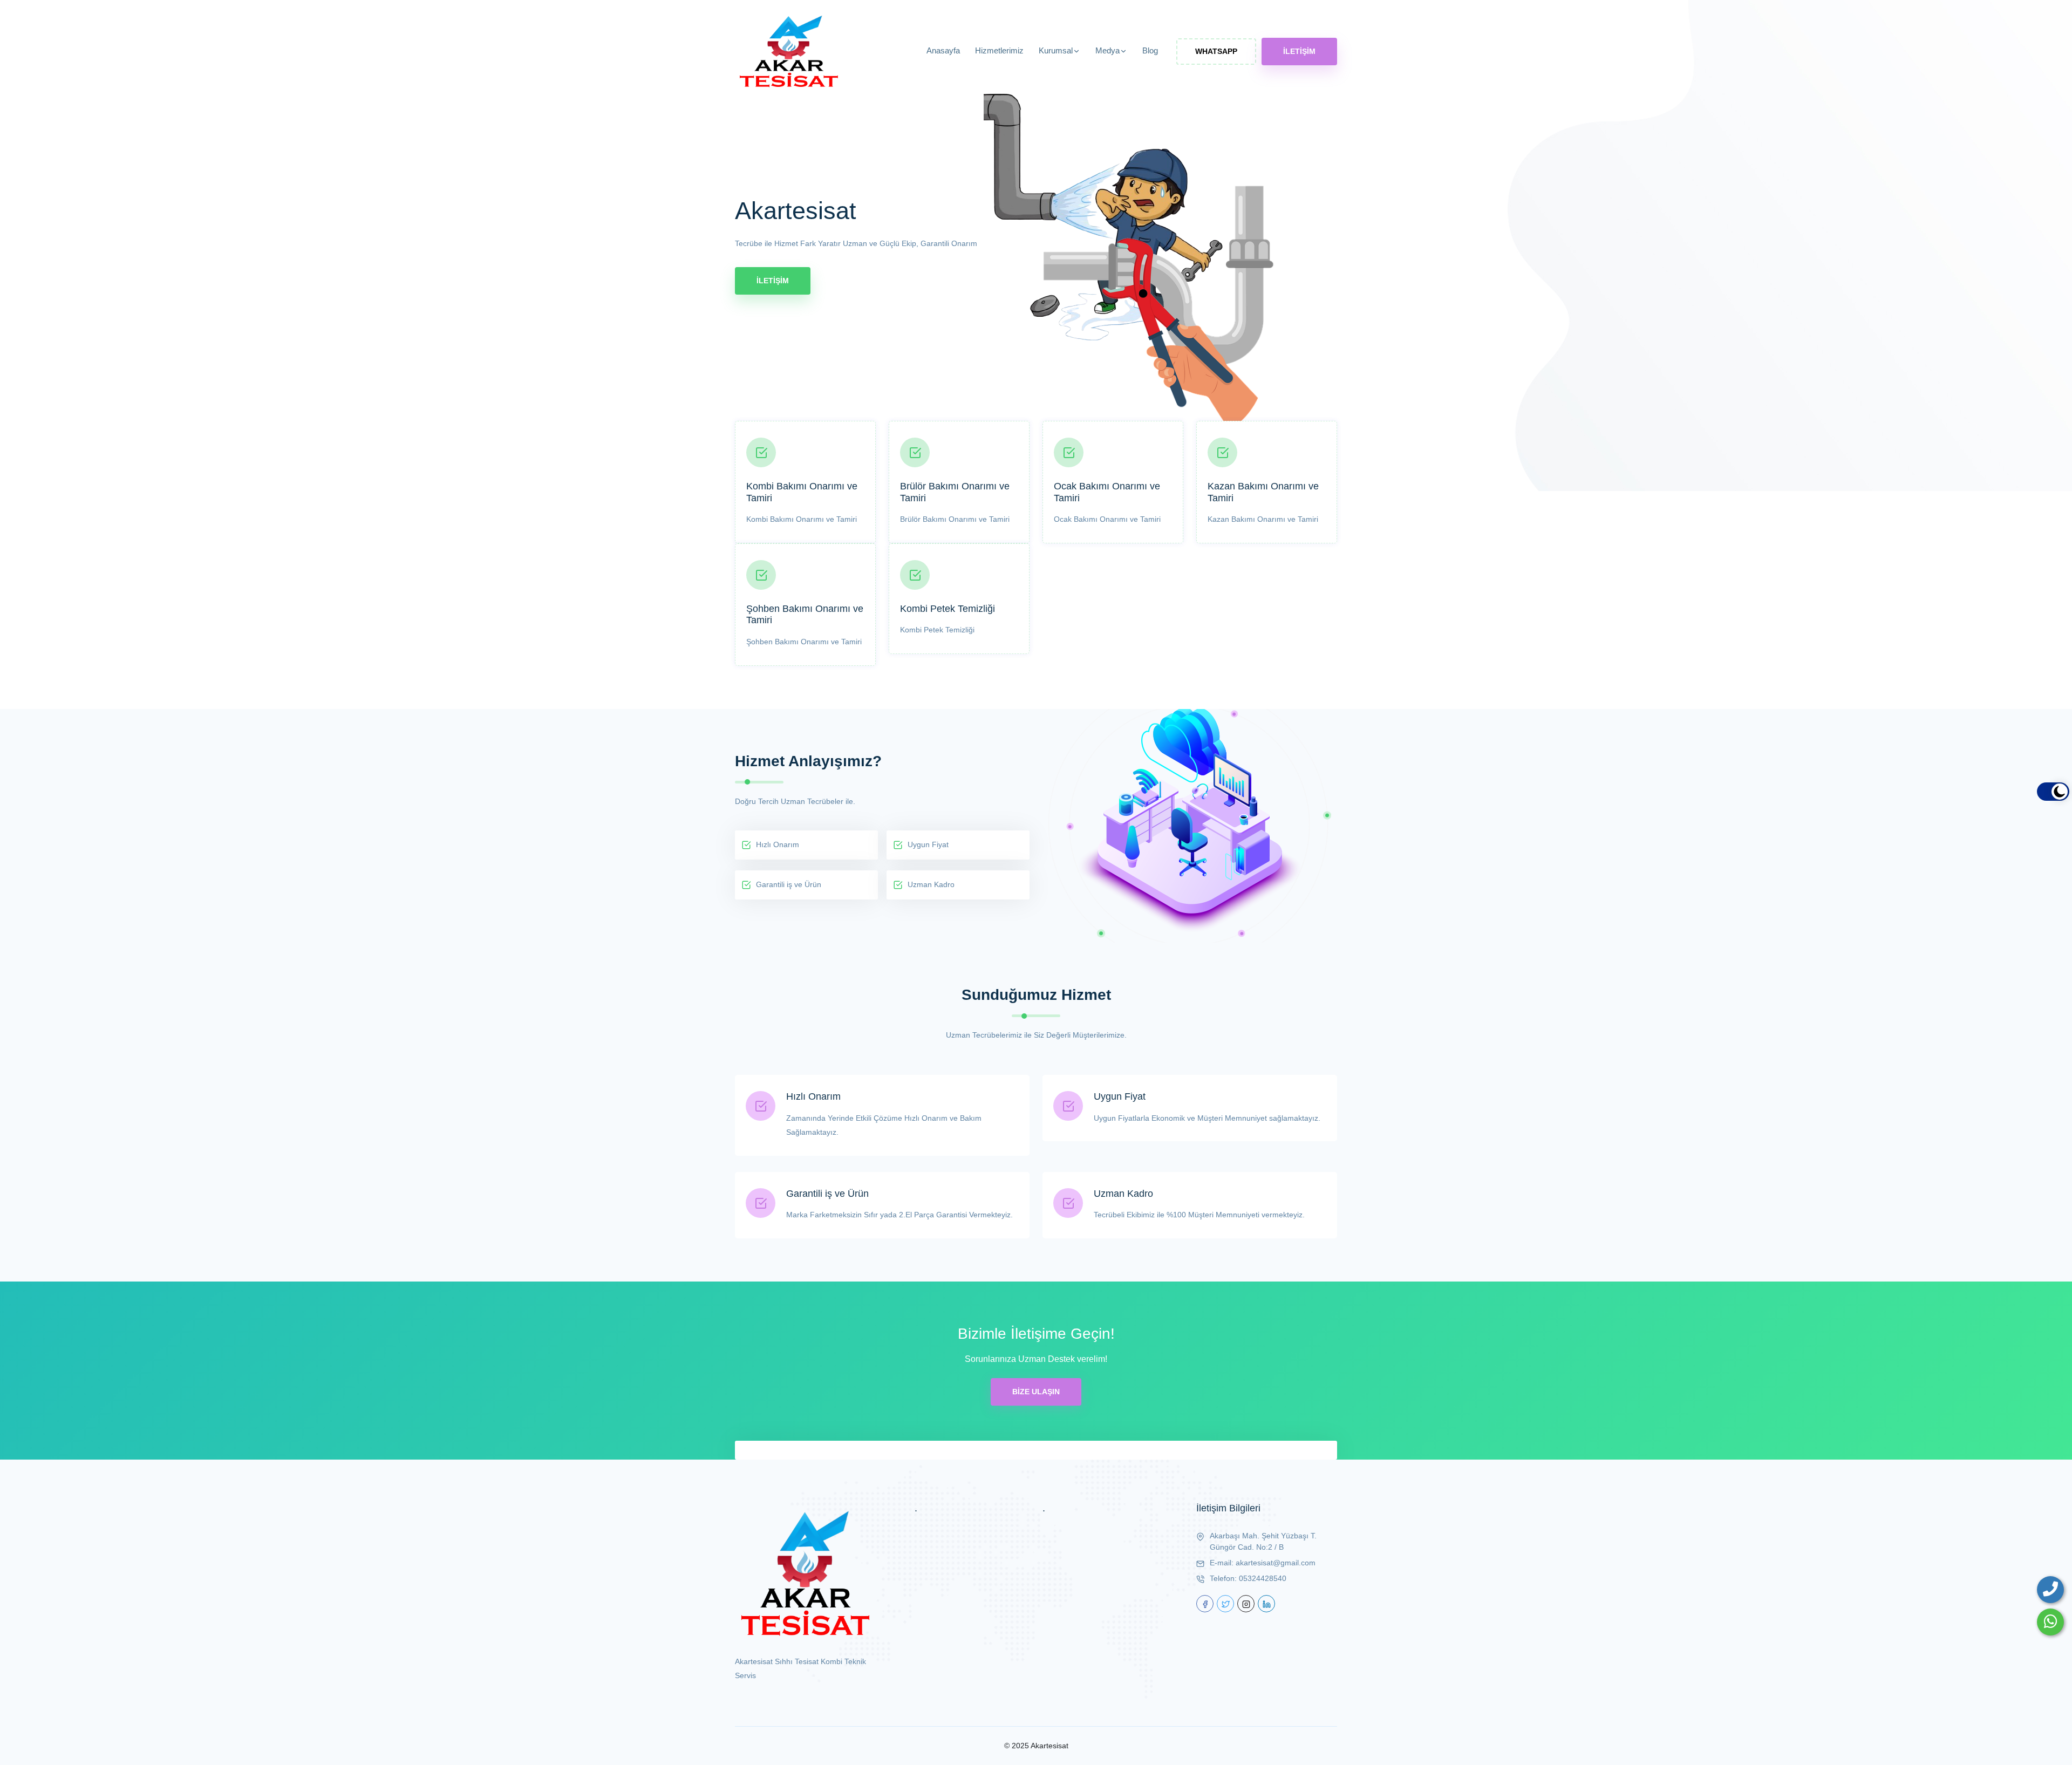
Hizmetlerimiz (999, 50)
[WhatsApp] (2050, 1622)
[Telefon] (2050, 1590)
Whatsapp (1216, 51)
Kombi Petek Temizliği (948, 609)
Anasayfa (943, 50)
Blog (1150, 50)
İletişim (1299, 51)
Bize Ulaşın (1036, 1392)
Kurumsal (1056, 50)
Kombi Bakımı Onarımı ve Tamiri (802, 492)
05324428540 (1263, 1578)
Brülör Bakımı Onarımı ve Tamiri (955, 492)
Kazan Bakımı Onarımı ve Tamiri (1263, 492)
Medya (1107, 50)
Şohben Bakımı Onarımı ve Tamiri (805, 615)
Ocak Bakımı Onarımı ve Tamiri (1107, 492)
